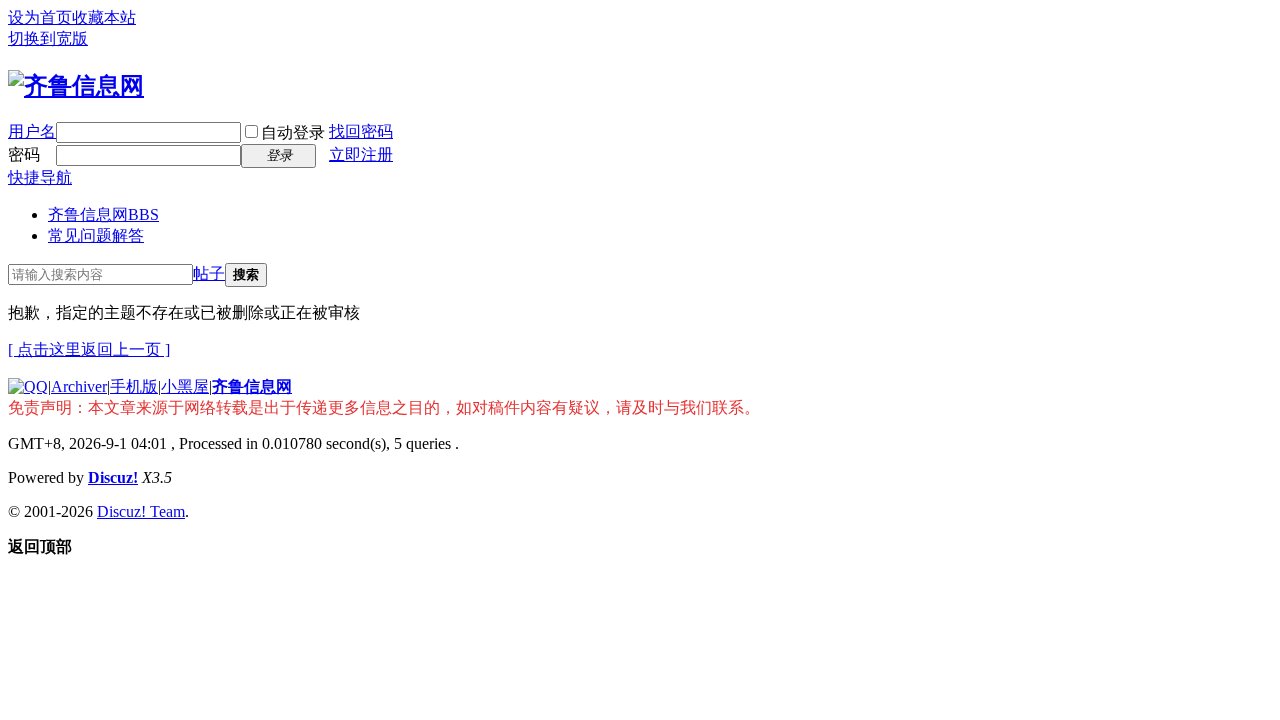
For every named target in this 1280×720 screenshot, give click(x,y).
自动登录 (293, 132)
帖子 (209, 273)
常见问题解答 (96, 235)
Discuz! (113, 477)
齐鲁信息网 (103, 214)
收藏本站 (104, 17)
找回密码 (361, 131)
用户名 (32, 131)
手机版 (134, 386)
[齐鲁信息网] (76, 86)
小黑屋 (185, 386)
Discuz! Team (141, 511)
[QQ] (28, 386)
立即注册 (361, 154)
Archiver (79, 386)
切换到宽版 (48, 38)
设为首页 (40, 17)
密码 (24, 154)
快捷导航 (40, 177)
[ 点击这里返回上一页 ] (89, 349)
